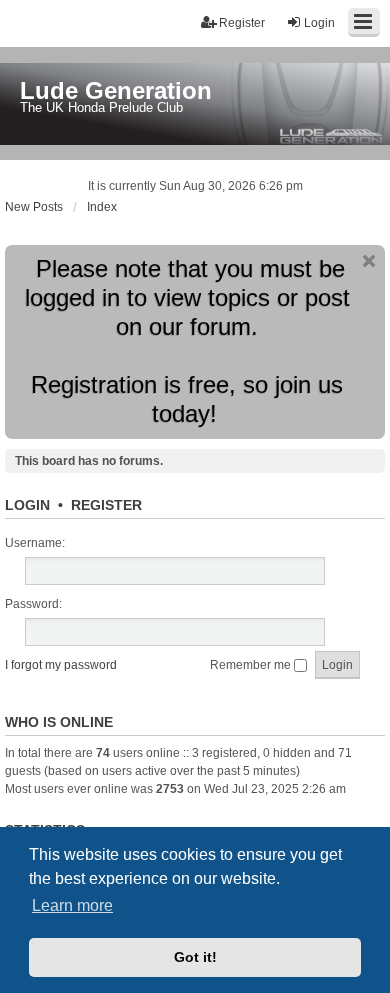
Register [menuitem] (242, 23)
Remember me (252, 665)
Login (27, 505)
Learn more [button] (72, 905)
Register (106, 505)
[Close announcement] (369, 261)
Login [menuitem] (319, 23)
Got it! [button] (195, 957)
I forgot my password (61, 665)
